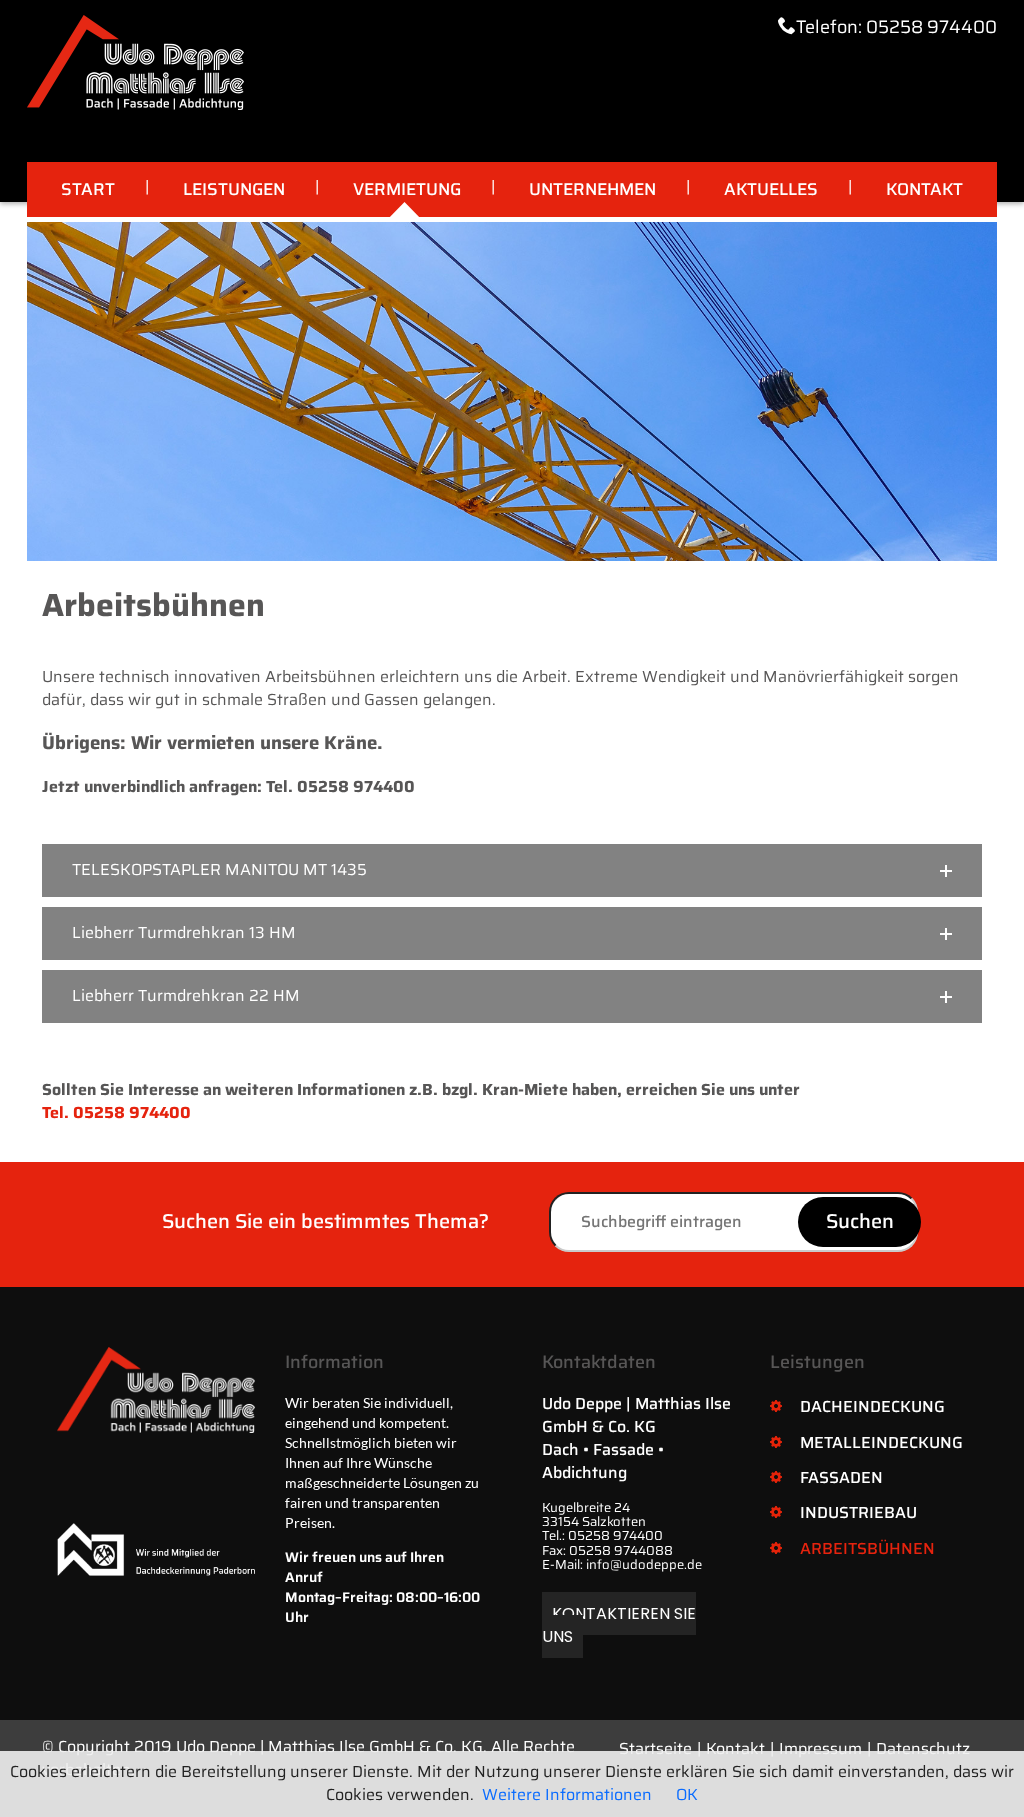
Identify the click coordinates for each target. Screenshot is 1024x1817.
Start (88, 189)
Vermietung (407, 189)
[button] (512, 870)
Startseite (655, 1748)
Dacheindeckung (872, 1406)
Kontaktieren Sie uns (619, 1625)
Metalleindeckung (881, 1442)
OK (687, 1794)
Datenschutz (923, 1748)
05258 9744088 (621, 1550)
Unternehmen (592, 189)
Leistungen (234, 189)
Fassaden (841, 1477)
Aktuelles (771, 189)
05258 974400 (615, 1535)
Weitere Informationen (567, 1794)
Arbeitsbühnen (867, 1548)
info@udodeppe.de (644, 1564)
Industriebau (858, 1512)
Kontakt (924, 189)
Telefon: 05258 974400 (896, 27)
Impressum (820, 1748)
